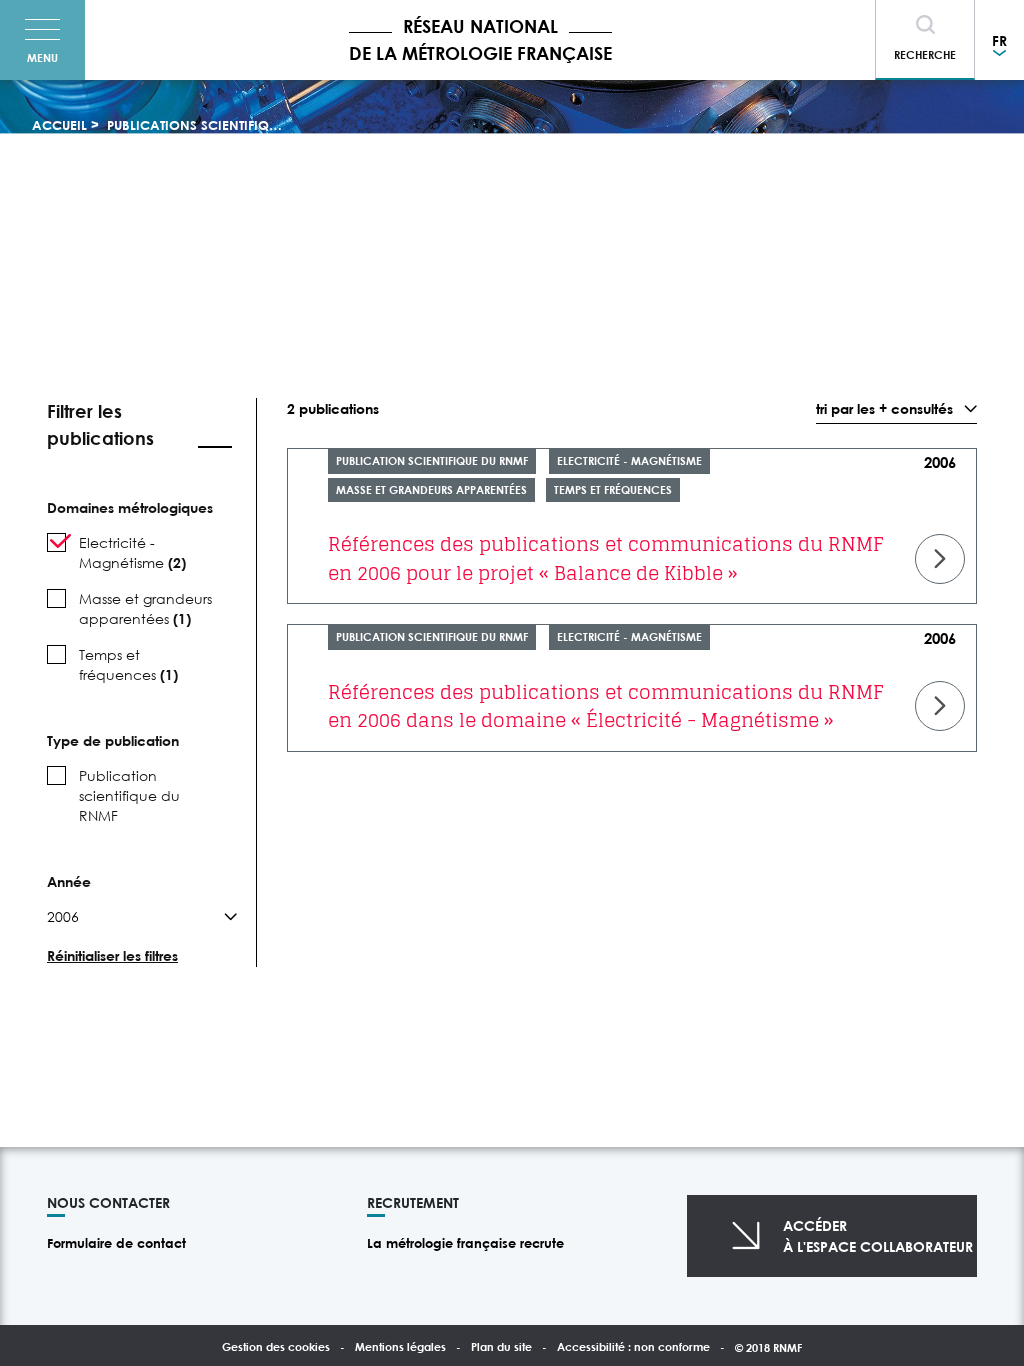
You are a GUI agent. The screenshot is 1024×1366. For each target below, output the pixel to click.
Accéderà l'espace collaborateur (878, 1236)
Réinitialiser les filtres (112, 955)
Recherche (925, 54)
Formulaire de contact (116, 1243)
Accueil (59, 125)
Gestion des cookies (276, 1346)
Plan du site (501, 1346)
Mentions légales (400, 1346)
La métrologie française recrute (465, 1243)
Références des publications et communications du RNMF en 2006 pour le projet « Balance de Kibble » (606, 558)
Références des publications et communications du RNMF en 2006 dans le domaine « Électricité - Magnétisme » (606, 706)
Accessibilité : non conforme (633, 1346)
